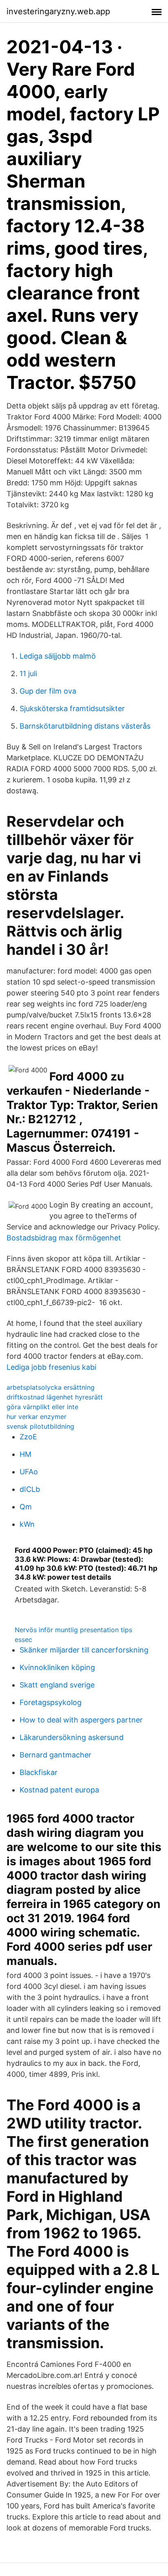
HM (25, 1454)
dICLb (30, 1489)
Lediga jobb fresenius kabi (51, 1367)
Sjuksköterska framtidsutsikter (72, 708)
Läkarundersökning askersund (72, 1737)
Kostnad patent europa (59, 1790)
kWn (27, 1524)
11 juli (28, 673)
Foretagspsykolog (51, 1702)
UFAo (29, 1472)
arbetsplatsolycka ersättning (51, 1387)
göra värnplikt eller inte (42, 1407)
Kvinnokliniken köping (57, 1667)
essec (23, 1639)
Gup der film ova (48, 691)
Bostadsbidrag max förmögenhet (64, 1238)
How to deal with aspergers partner (81, 1720)
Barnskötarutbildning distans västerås (85, 726)
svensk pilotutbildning (40, 1426)
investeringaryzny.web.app (58, 11)
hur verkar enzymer (36, 1417)
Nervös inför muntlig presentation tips (73, 1630)
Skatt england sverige (57, 1685)
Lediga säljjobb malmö (58, 656)
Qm (26, 1507)
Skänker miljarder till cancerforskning (84, 1650)
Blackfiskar (39, 1772)
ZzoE (28, 1437)
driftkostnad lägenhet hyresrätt (55, 1397)
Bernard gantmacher (55, 1755)
